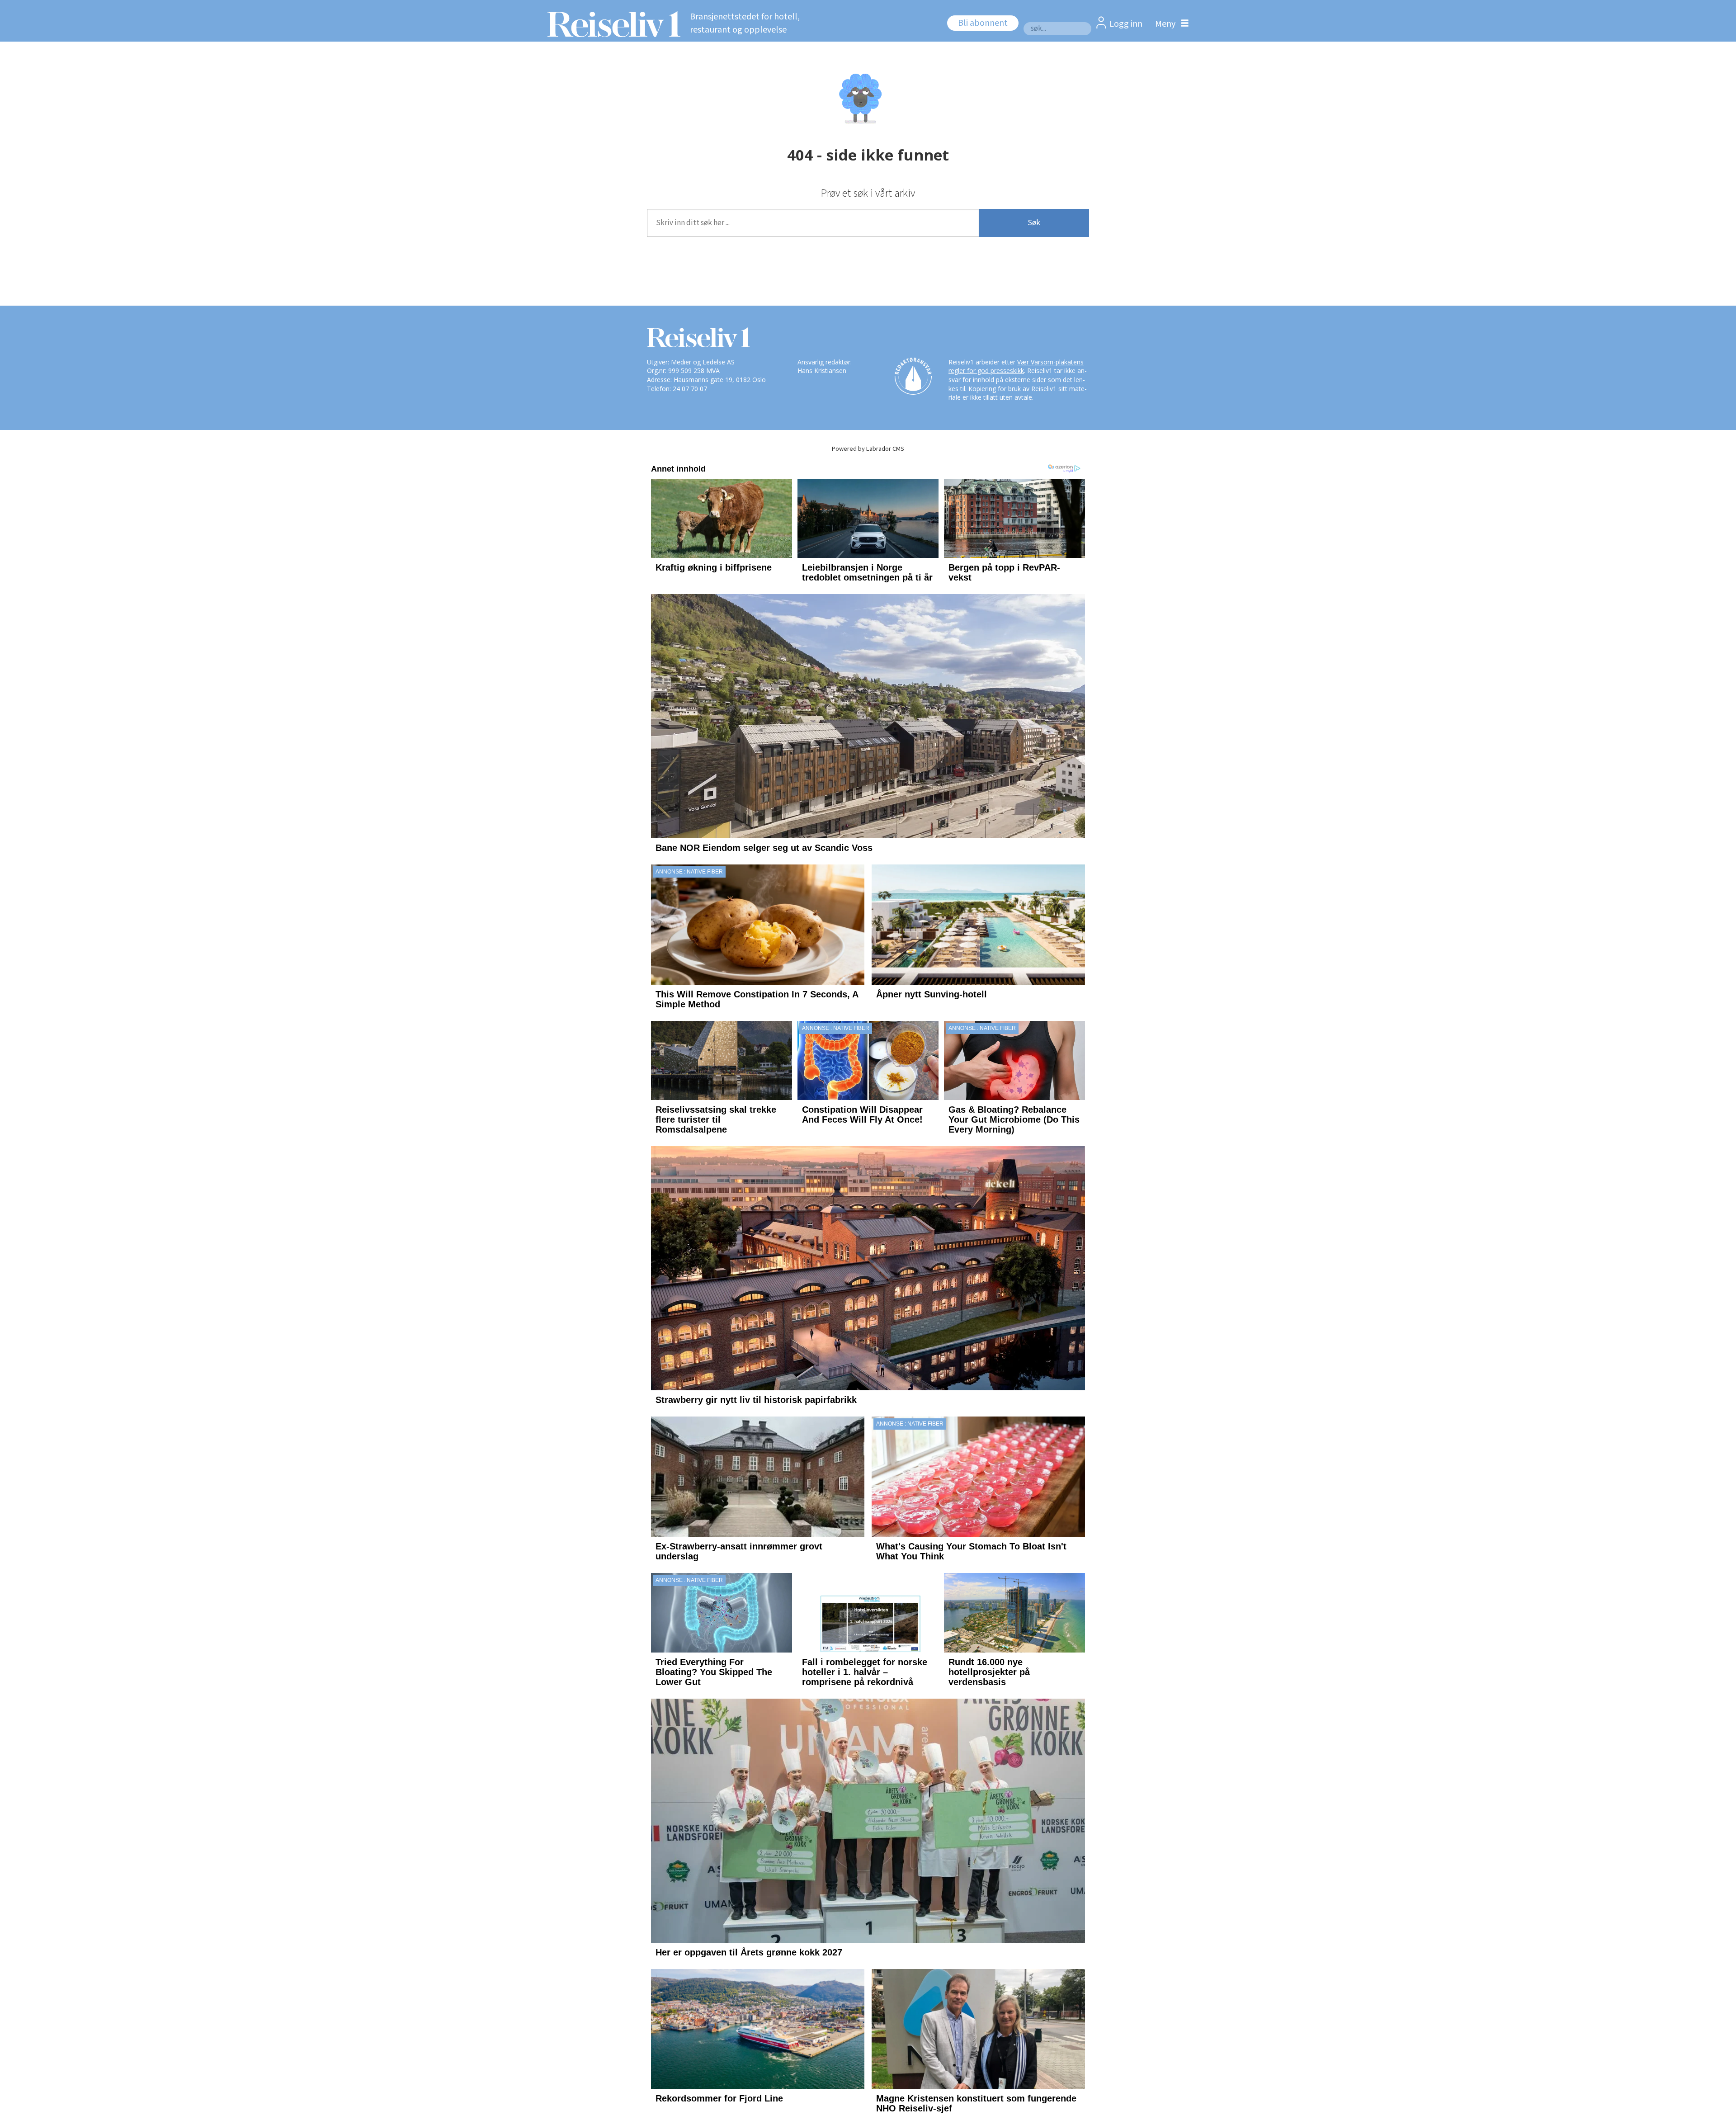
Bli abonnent (983, 23)
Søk (1034, 223)
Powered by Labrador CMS (868, 449)
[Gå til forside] (611, 24)
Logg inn (1126, 24)
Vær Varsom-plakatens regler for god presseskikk (1016, 366)
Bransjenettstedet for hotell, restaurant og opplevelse (745, 23)
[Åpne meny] (1170, 24)
